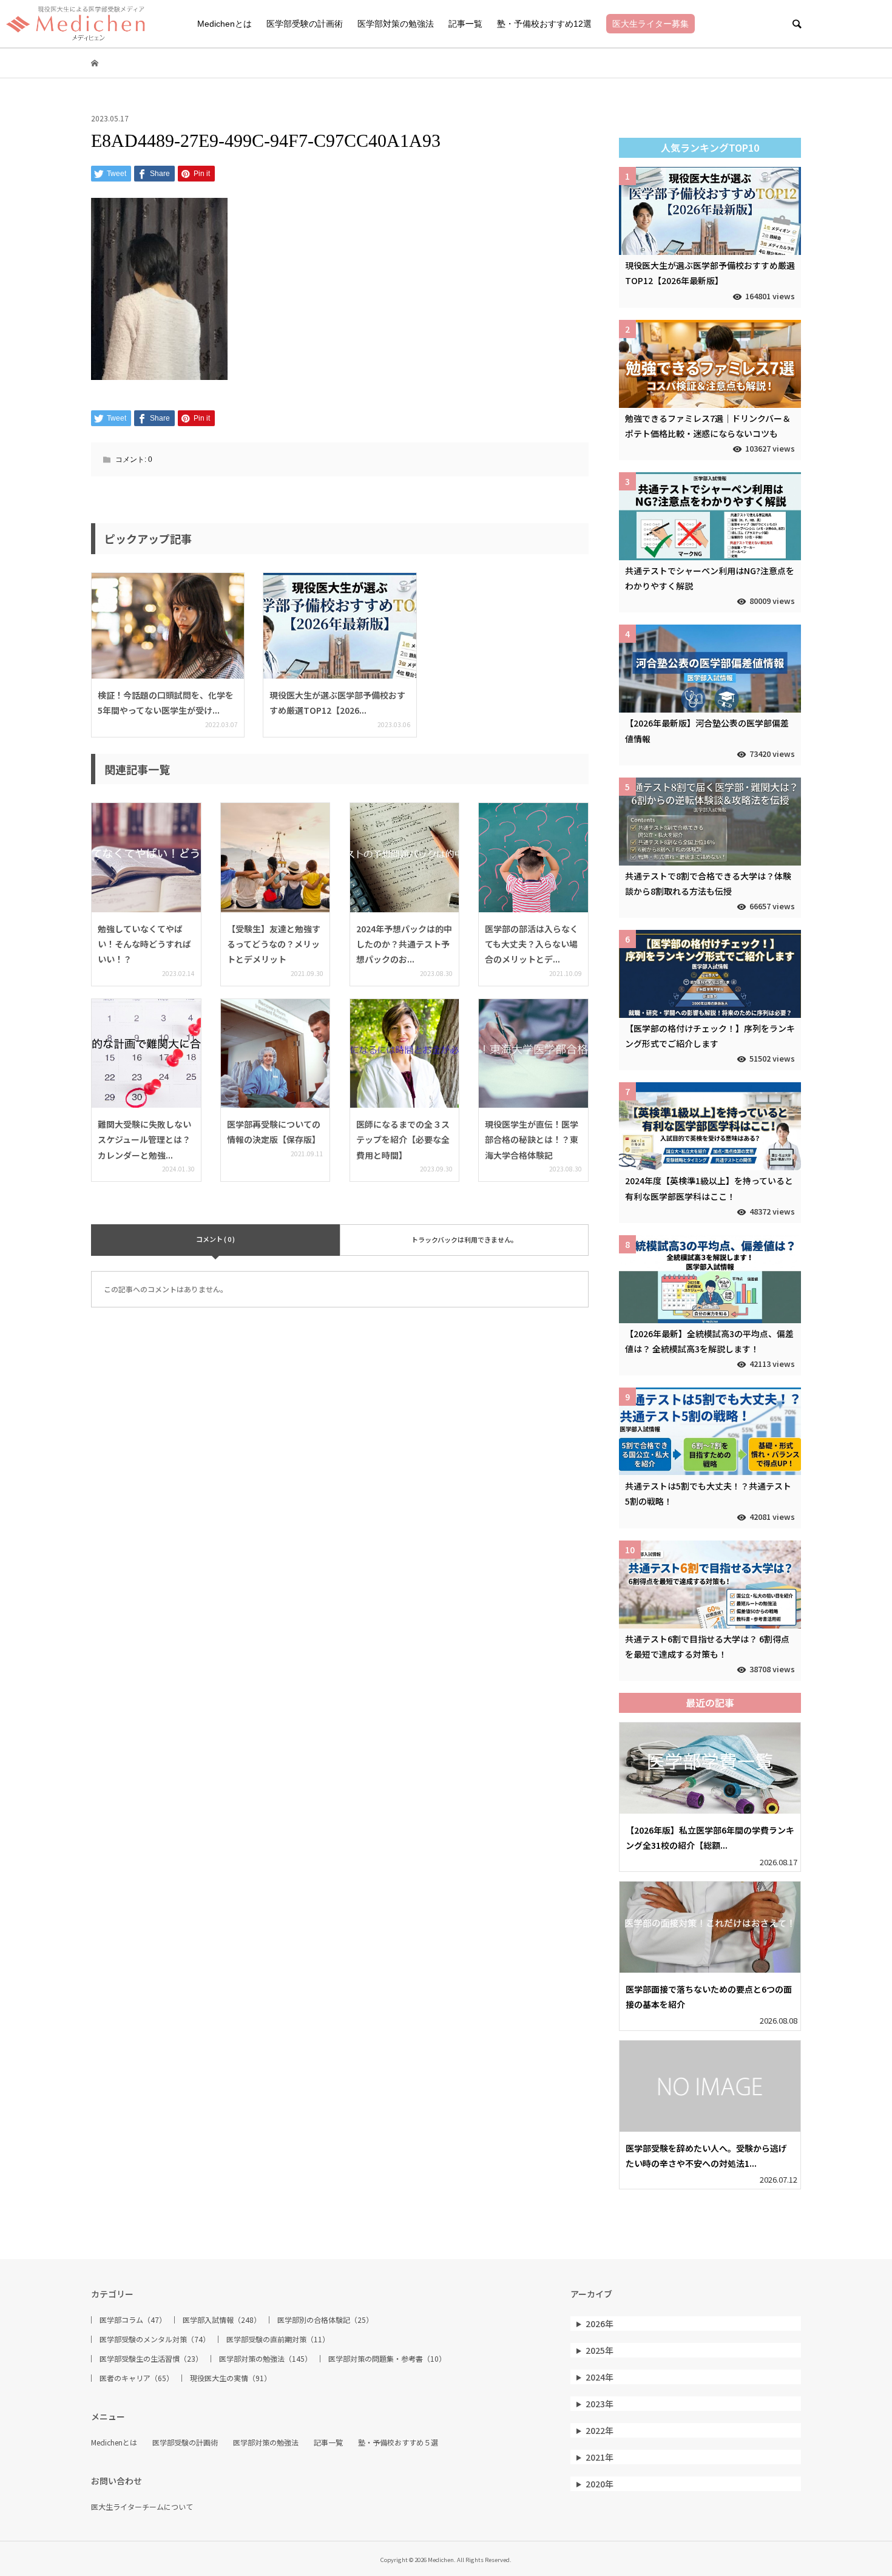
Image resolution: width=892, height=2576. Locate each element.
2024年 (600, 2377)
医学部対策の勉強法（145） (265, 2359)
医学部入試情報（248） (222, 2320)
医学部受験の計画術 (305, 24)
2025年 (600, 2350)
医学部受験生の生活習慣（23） (151, 2359)
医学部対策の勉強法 (396, 24)
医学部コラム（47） (133, 2320)
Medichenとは (225, 24)
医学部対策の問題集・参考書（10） (387, 2359)
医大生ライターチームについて (142, 2507)
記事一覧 (465, 24)
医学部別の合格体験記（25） (325, 2320)
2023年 (600, 2404)
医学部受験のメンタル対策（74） (155, 2339)
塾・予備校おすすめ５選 (398, 2442)
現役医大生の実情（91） (231, 2378)
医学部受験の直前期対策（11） (278, 2339)
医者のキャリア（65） (137, 2378)
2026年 (600, 2323)
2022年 (600, 2430)
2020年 (600, 2484)
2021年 (600, 2457)
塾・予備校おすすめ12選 (544, 24)
